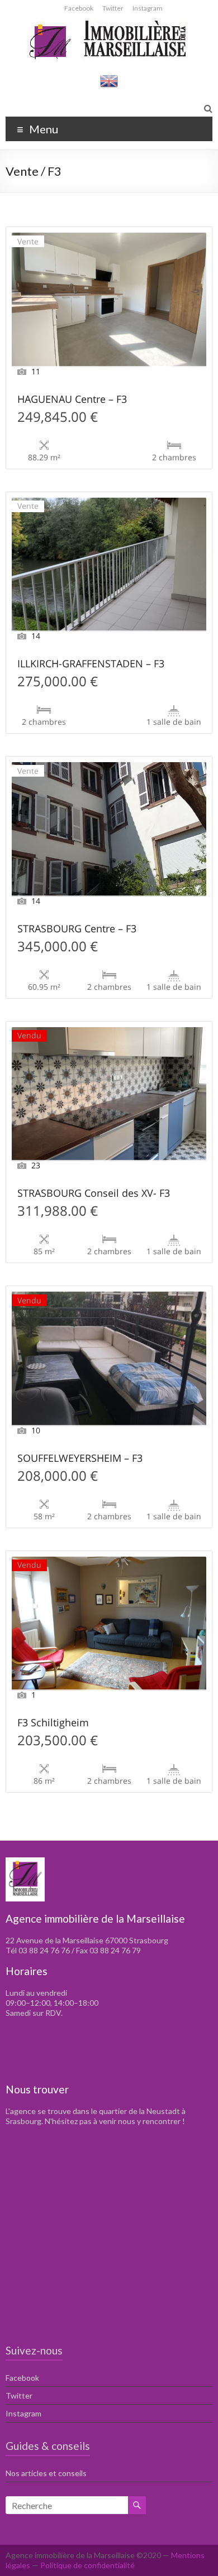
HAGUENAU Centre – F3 (72, 400)
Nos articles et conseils (46, 2473)
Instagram (148, 8)
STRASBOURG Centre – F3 (77, 929)
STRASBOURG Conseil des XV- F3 (94, 1194)
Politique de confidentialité (87, 2565)
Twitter (113, 8)
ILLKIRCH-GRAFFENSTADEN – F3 (91, 664)
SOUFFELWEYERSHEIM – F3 (80, 1459)
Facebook (79, 8)
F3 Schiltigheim (53, 1723)
